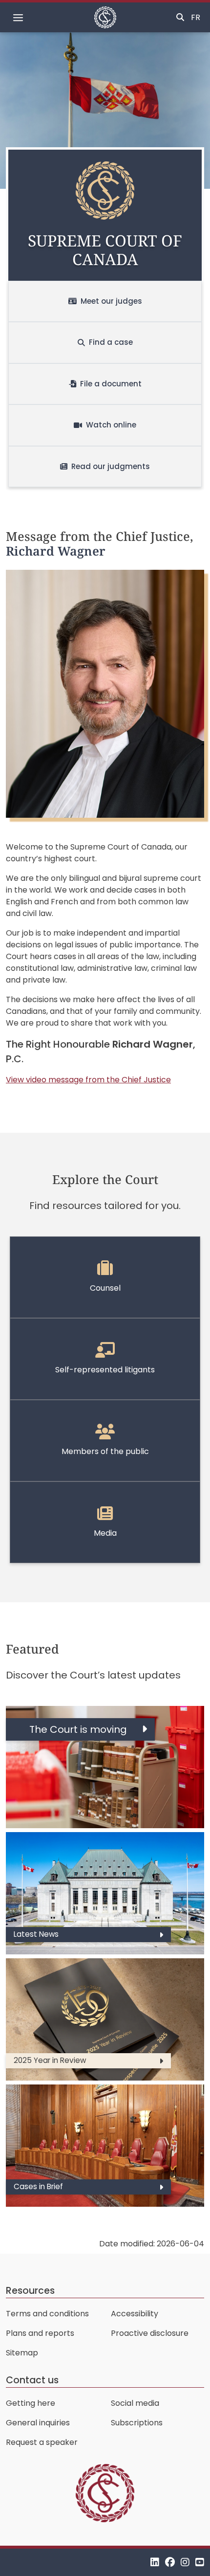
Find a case (111, 342)
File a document (111, 384)
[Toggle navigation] (18, 18)
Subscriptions (137, 2423)
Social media (135, 2403)
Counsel (105, 1288)
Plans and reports (40, 2333)
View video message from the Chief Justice (88, 1080)
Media (105, 1533)
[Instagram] (185, 2562)
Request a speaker (42, 2442)
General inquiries (38, 2423)
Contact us (32, 2380)
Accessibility (135, 2314)
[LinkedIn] (155, 2562)
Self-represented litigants (105, 1370)
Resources (30, 2291)
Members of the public (105, 1451)
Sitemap (22, 2353)
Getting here (31, 2403)
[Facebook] (170, 2562)
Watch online (111, 425)
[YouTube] (200, 2562)
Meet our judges (111, 301)
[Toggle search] (180, 18)
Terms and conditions (47, 2314)
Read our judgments (111, 466)
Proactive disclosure (150, 2333)
